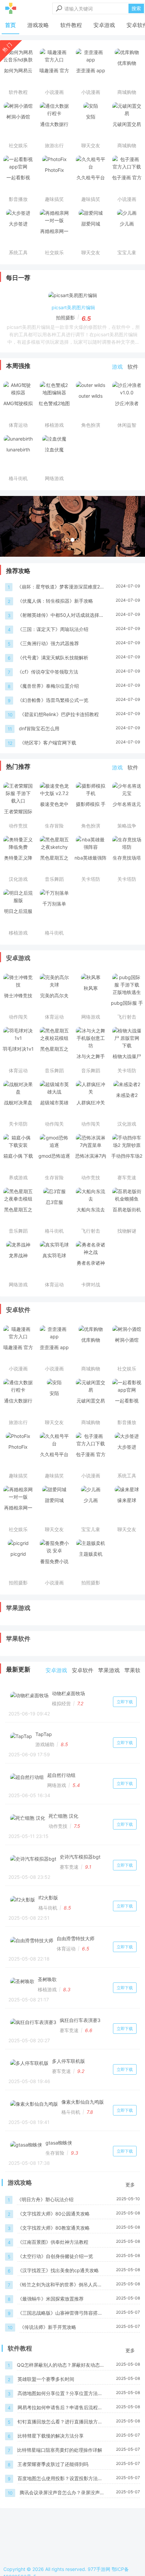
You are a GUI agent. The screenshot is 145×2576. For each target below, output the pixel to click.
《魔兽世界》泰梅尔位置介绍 (48, 686)
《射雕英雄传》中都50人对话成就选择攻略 (61, 615)
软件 (133, 367)
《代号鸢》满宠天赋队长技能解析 (53, 658)
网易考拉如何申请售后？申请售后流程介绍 (60, 2408)
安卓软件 (18, 1310)
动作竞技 (58, 1826)
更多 (130, 2185)
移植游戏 (47, 1989)
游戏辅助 (45, 1744)
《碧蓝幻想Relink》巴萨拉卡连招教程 (59, 714)
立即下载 (125, 1702)
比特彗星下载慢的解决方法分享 (51, 2436)
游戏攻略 (38, 25)
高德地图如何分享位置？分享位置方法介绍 (60, 2394)
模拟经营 (61, 1703)
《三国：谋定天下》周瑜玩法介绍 (53, 629)
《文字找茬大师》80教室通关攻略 (54, 2228)
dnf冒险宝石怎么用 (39, 728)
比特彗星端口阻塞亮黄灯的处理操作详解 (60, 2450)
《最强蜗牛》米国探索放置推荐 (51, 2299)
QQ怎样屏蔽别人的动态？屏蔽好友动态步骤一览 (58, 2365)
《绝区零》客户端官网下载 (48, 743)
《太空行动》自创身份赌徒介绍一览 (55, 2256)
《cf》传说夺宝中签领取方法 (48, 672)
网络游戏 (57, 1785)
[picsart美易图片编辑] (73, 297)
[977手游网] (11, 8)
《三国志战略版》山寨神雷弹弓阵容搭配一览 (60, 2313)
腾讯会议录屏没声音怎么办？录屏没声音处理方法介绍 (62, 2493)
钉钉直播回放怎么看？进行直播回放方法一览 (60, 2422)
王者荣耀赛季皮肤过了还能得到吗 (53, 2464)
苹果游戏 (18, 1608)
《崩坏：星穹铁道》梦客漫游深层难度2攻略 (58, 587)
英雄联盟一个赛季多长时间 (46, 2379)
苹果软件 (18, 1639)
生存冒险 (55, 2153)
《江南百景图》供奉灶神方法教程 (53, 2242)
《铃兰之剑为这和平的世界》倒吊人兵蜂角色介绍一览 (60, 2285)
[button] (11, 526)
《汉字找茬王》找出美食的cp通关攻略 (58, 2270)
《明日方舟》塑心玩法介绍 (45, 2199)
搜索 (136, 8)
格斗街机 (48, 1908)
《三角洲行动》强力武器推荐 (48, 643)
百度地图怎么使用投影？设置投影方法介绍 (60, 2479)
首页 (10, 25)
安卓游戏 (104, 25)
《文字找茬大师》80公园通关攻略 (54, 2214)
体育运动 (66, 1949)
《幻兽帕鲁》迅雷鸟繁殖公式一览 (53, 700)
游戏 (117, 367)
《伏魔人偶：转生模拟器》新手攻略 (55, 601)
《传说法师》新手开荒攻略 (48, 2327)
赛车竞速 (69, 1867)
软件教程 (71, 25)
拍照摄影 (65, 318)
